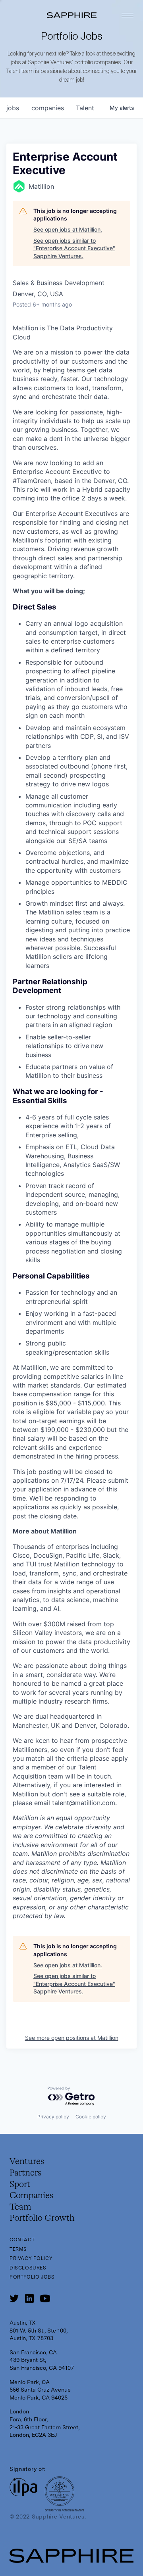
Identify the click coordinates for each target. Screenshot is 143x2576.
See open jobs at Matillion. (68, 229)
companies (48, 108)
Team (20, 2207)
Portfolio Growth (42, 2218)
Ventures (27, 2162)
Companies (31, 2196)
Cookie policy (91, 2117)
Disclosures (28, 2268)
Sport (20, 2185)
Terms (18, 2249)
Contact (22, 2240)
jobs (13, 108)
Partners (25, 2173)
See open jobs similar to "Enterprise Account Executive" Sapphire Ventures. (74, 248)
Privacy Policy (31, 2258)
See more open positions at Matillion (72, 2038)
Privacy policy (53, 2117)
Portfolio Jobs (32, 2277)
